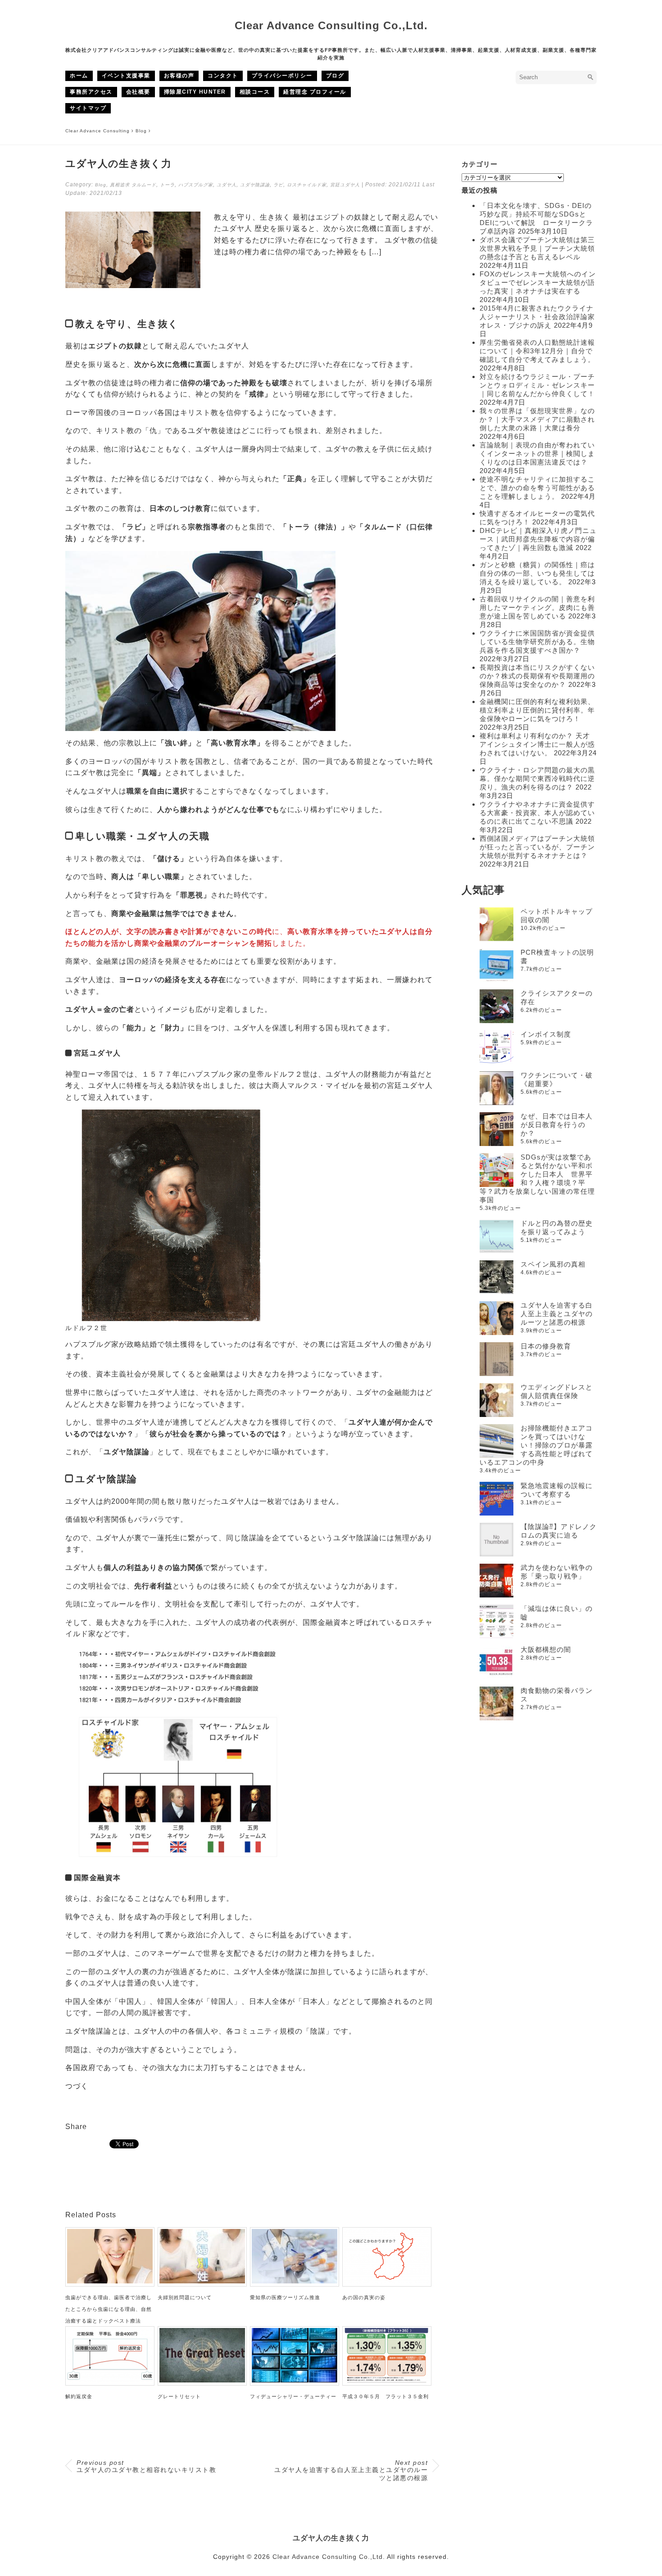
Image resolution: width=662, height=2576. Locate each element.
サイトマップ (88, 108)
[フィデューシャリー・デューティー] (295, 2380)
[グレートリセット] (202, 2380)
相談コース (255, 92)
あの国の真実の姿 (364, 2297)
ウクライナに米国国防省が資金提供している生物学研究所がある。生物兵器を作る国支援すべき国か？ (537, 642)
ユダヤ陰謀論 (255, 185)
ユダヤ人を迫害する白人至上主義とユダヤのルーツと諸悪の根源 (351, 2470)
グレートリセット (179, 2396)
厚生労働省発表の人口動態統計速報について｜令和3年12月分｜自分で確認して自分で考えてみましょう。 (537, 351)
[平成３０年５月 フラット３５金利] (387, 2380)
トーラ (167, 185)
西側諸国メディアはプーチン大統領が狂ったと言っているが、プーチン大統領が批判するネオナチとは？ (537, 847)
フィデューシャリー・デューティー (293, 2396)
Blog (101, 185)
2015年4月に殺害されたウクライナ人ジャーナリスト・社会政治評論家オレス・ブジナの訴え (537, 317)
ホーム (79, 76)
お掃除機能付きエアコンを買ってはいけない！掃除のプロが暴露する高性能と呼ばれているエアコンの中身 (536, 1445)
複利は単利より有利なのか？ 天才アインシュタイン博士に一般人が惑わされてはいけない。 (537, 744)
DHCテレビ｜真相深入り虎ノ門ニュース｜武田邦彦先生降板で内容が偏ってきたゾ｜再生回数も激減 (538, 539)
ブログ (335, 76)
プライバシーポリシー (282, 76)
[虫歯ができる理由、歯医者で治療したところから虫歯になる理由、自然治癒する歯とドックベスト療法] (110, 2281)
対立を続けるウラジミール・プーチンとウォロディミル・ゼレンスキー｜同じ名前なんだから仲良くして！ (537, 385)
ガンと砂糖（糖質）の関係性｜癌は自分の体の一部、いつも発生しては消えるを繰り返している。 (537, 573)
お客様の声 (179, 76)
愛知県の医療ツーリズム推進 (285, 2297)
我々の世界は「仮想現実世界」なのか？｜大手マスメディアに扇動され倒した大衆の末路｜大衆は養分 (537, 419)
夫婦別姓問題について (185, 2297)
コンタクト (223, 76)
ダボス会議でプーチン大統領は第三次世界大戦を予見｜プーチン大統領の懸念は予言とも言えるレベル (537, 248)
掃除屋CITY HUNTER (195, 92)
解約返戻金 (79, 2396)
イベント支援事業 (126, 76)
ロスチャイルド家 (307, 185)
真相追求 (120, 185)
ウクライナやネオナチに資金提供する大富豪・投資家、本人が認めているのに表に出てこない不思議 (537, 813)
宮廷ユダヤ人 (345, 185)
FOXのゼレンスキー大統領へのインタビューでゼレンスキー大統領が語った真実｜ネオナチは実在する (538, 282)
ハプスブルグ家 (196, 185)
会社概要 (138, 92)
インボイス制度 (546, 1034)
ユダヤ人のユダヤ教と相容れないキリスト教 (146, 2466)
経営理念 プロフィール (315, 92)
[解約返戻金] (110, 2380)
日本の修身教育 (546, 1346)
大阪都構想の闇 (546, 1649)
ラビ (278, 185)
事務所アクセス (91, 92)
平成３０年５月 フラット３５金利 (385, 2396)
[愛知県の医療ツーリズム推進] (295, 2281)
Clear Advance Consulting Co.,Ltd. (331, 25)
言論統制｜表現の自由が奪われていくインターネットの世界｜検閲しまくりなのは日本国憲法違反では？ (537, 453)
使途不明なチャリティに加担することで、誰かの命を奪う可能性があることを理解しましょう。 (537, 488)
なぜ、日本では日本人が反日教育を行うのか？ (557, 1125)
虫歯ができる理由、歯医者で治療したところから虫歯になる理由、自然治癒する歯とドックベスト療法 (109, 2309)
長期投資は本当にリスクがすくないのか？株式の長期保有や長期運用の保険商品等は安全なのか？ (537, 676)
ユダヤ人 (227, 185)
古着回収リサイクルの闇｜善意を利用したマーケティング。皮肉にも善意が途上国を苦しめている (537, 607)
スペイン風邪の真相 (553, 1264)
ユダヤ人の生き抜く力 (331, 2538)
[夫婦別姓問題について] (202, 2281)
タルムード (144, 185)
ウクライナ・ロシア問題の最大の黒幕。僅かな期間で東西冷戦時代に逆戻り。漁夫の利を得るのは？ (537, 778)
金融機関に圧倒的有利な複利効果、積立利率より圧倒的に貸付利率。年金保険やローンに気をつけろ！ (537, 710)
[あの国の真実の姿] (387, 2281)
